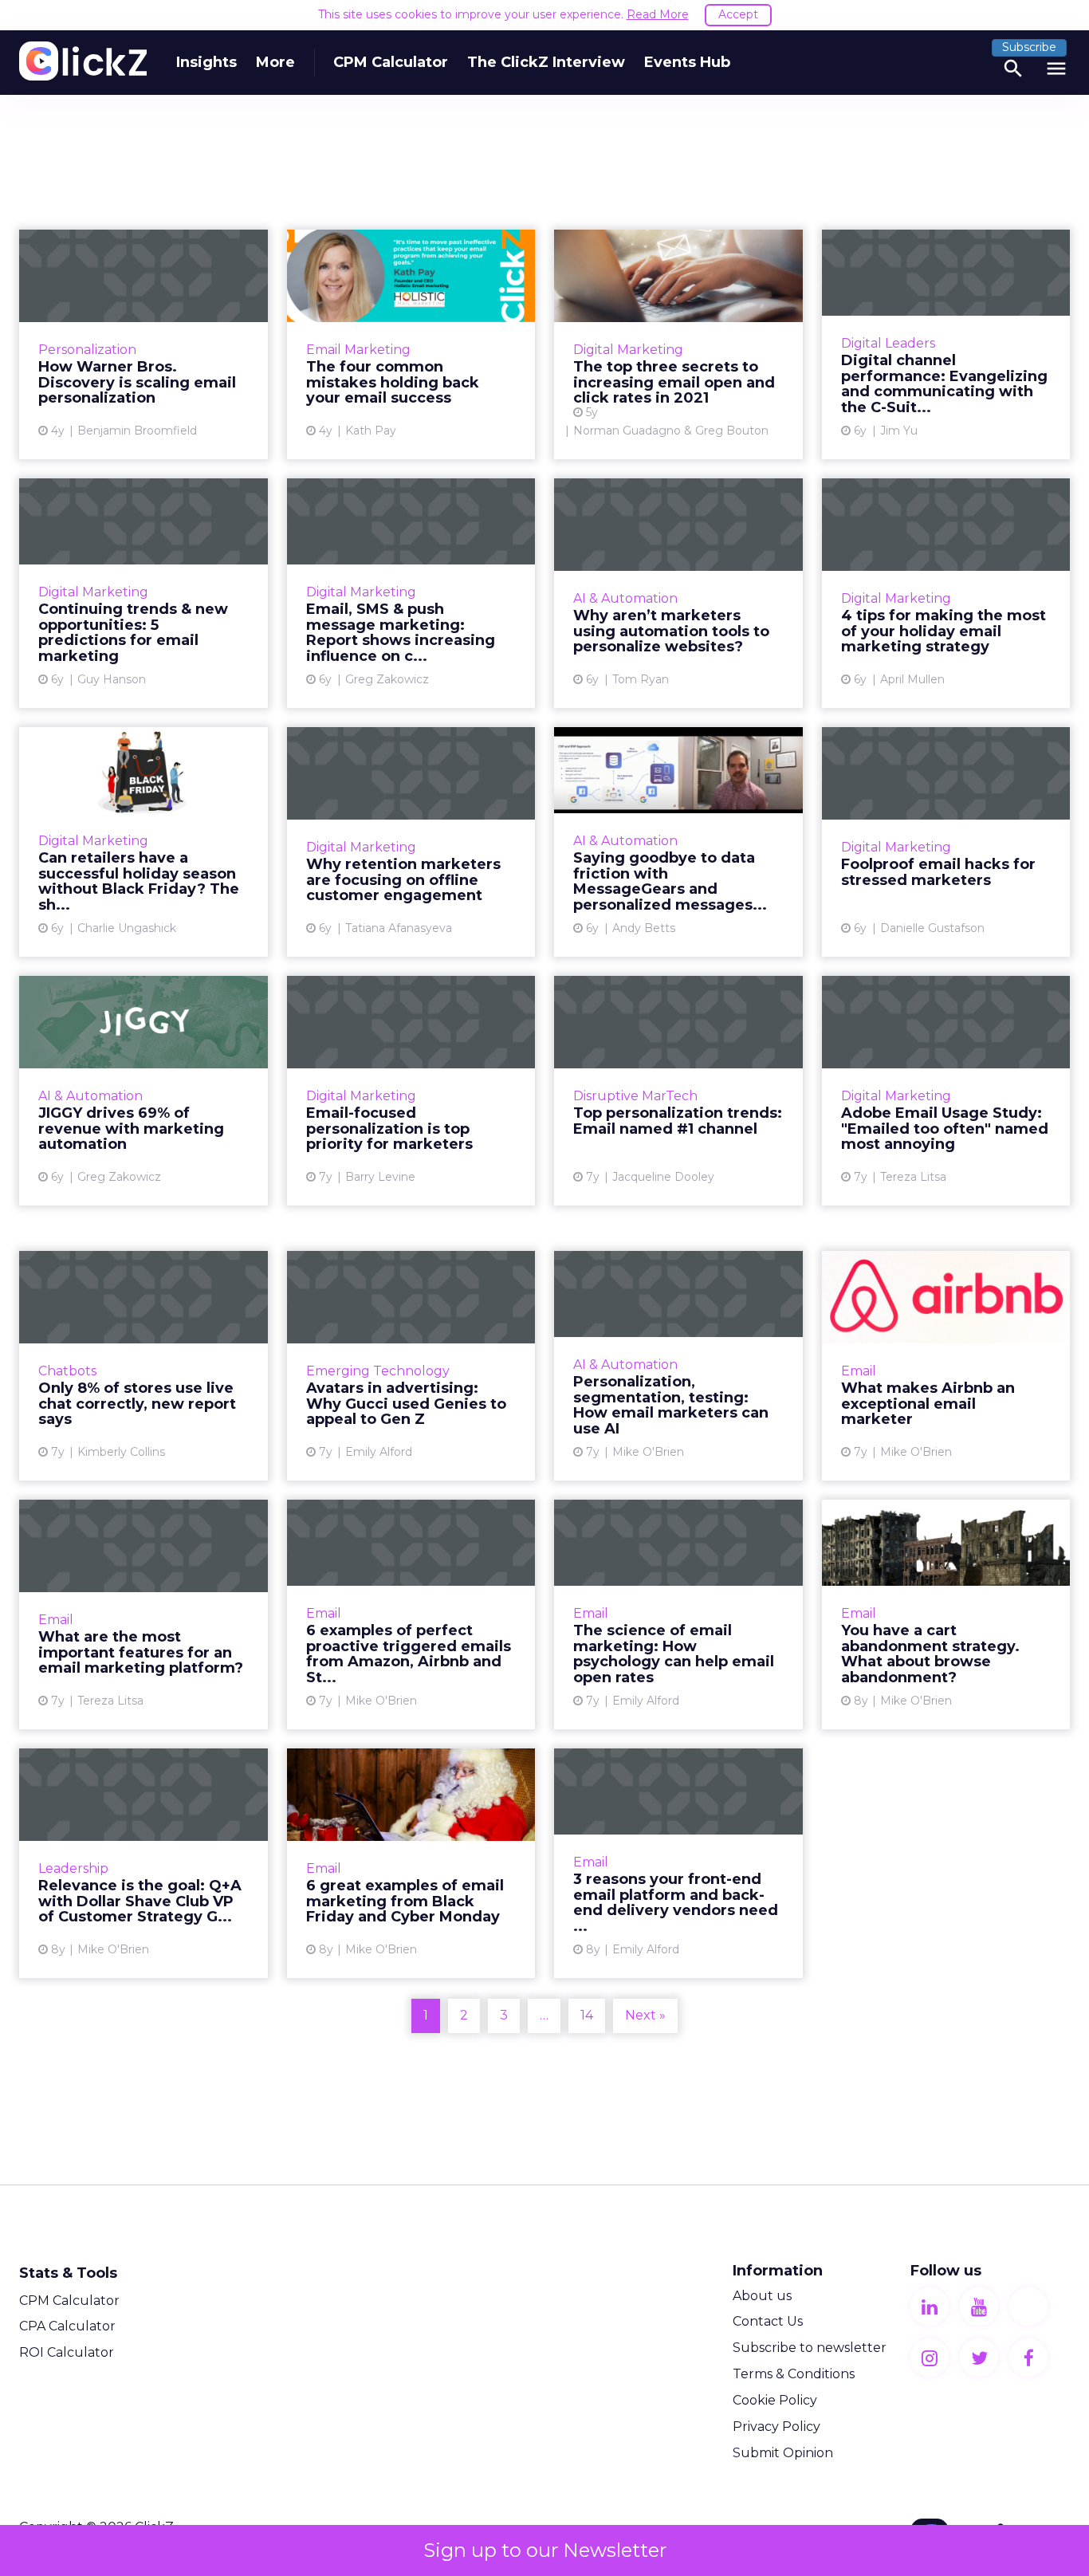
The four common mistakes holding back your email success (411, 344)
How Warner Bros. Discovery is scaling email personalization (143, 344)
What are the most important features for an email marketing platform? (143, 1614)
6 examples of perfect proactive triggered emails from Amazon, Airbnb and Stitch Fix (411, 1614)
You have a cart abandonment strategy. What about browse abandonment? (946, 1614)
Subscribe (1029, 47)
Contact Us (768, 2321)
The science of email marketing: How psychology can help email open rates (678, 1614)
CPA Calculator (67, 2326)
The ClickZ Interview (546, 62)
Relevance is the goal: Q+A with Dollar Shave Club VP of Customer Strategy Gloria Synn (143, 1863)
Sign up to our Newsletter (545, 2550)
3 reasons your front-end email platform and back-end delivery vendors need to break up (678, 1863)
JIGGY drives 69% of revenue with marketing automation (143, 1091)
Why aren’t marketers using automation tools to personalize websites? (678, 593)
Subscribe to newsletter (810, 2348)
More (275, 62)
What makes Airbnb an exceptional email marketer (946, 1366)
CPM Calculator (391, 62)
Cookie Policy (775, 2400)
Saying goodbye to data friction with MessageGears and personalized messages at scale (678, 842)
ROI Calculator (67, 2352)
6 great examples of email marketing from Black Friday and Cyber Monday (411, 1863)
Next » (645, 2015)
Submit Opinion (783, 2453)
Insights (206, 62)
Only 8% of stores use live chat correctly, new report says (143, 1366)
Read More (658, 14)
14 (587, 2015)
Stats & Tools (68, 2273)
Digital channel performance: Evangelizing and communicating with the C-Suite (946, 344)
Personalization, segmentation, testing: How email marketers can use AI (678, 1366)
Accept (738, 14)
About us (762, 2296)
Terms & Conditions (794, 2374)
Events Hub (687, 62)
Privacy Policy (776, 2427)
